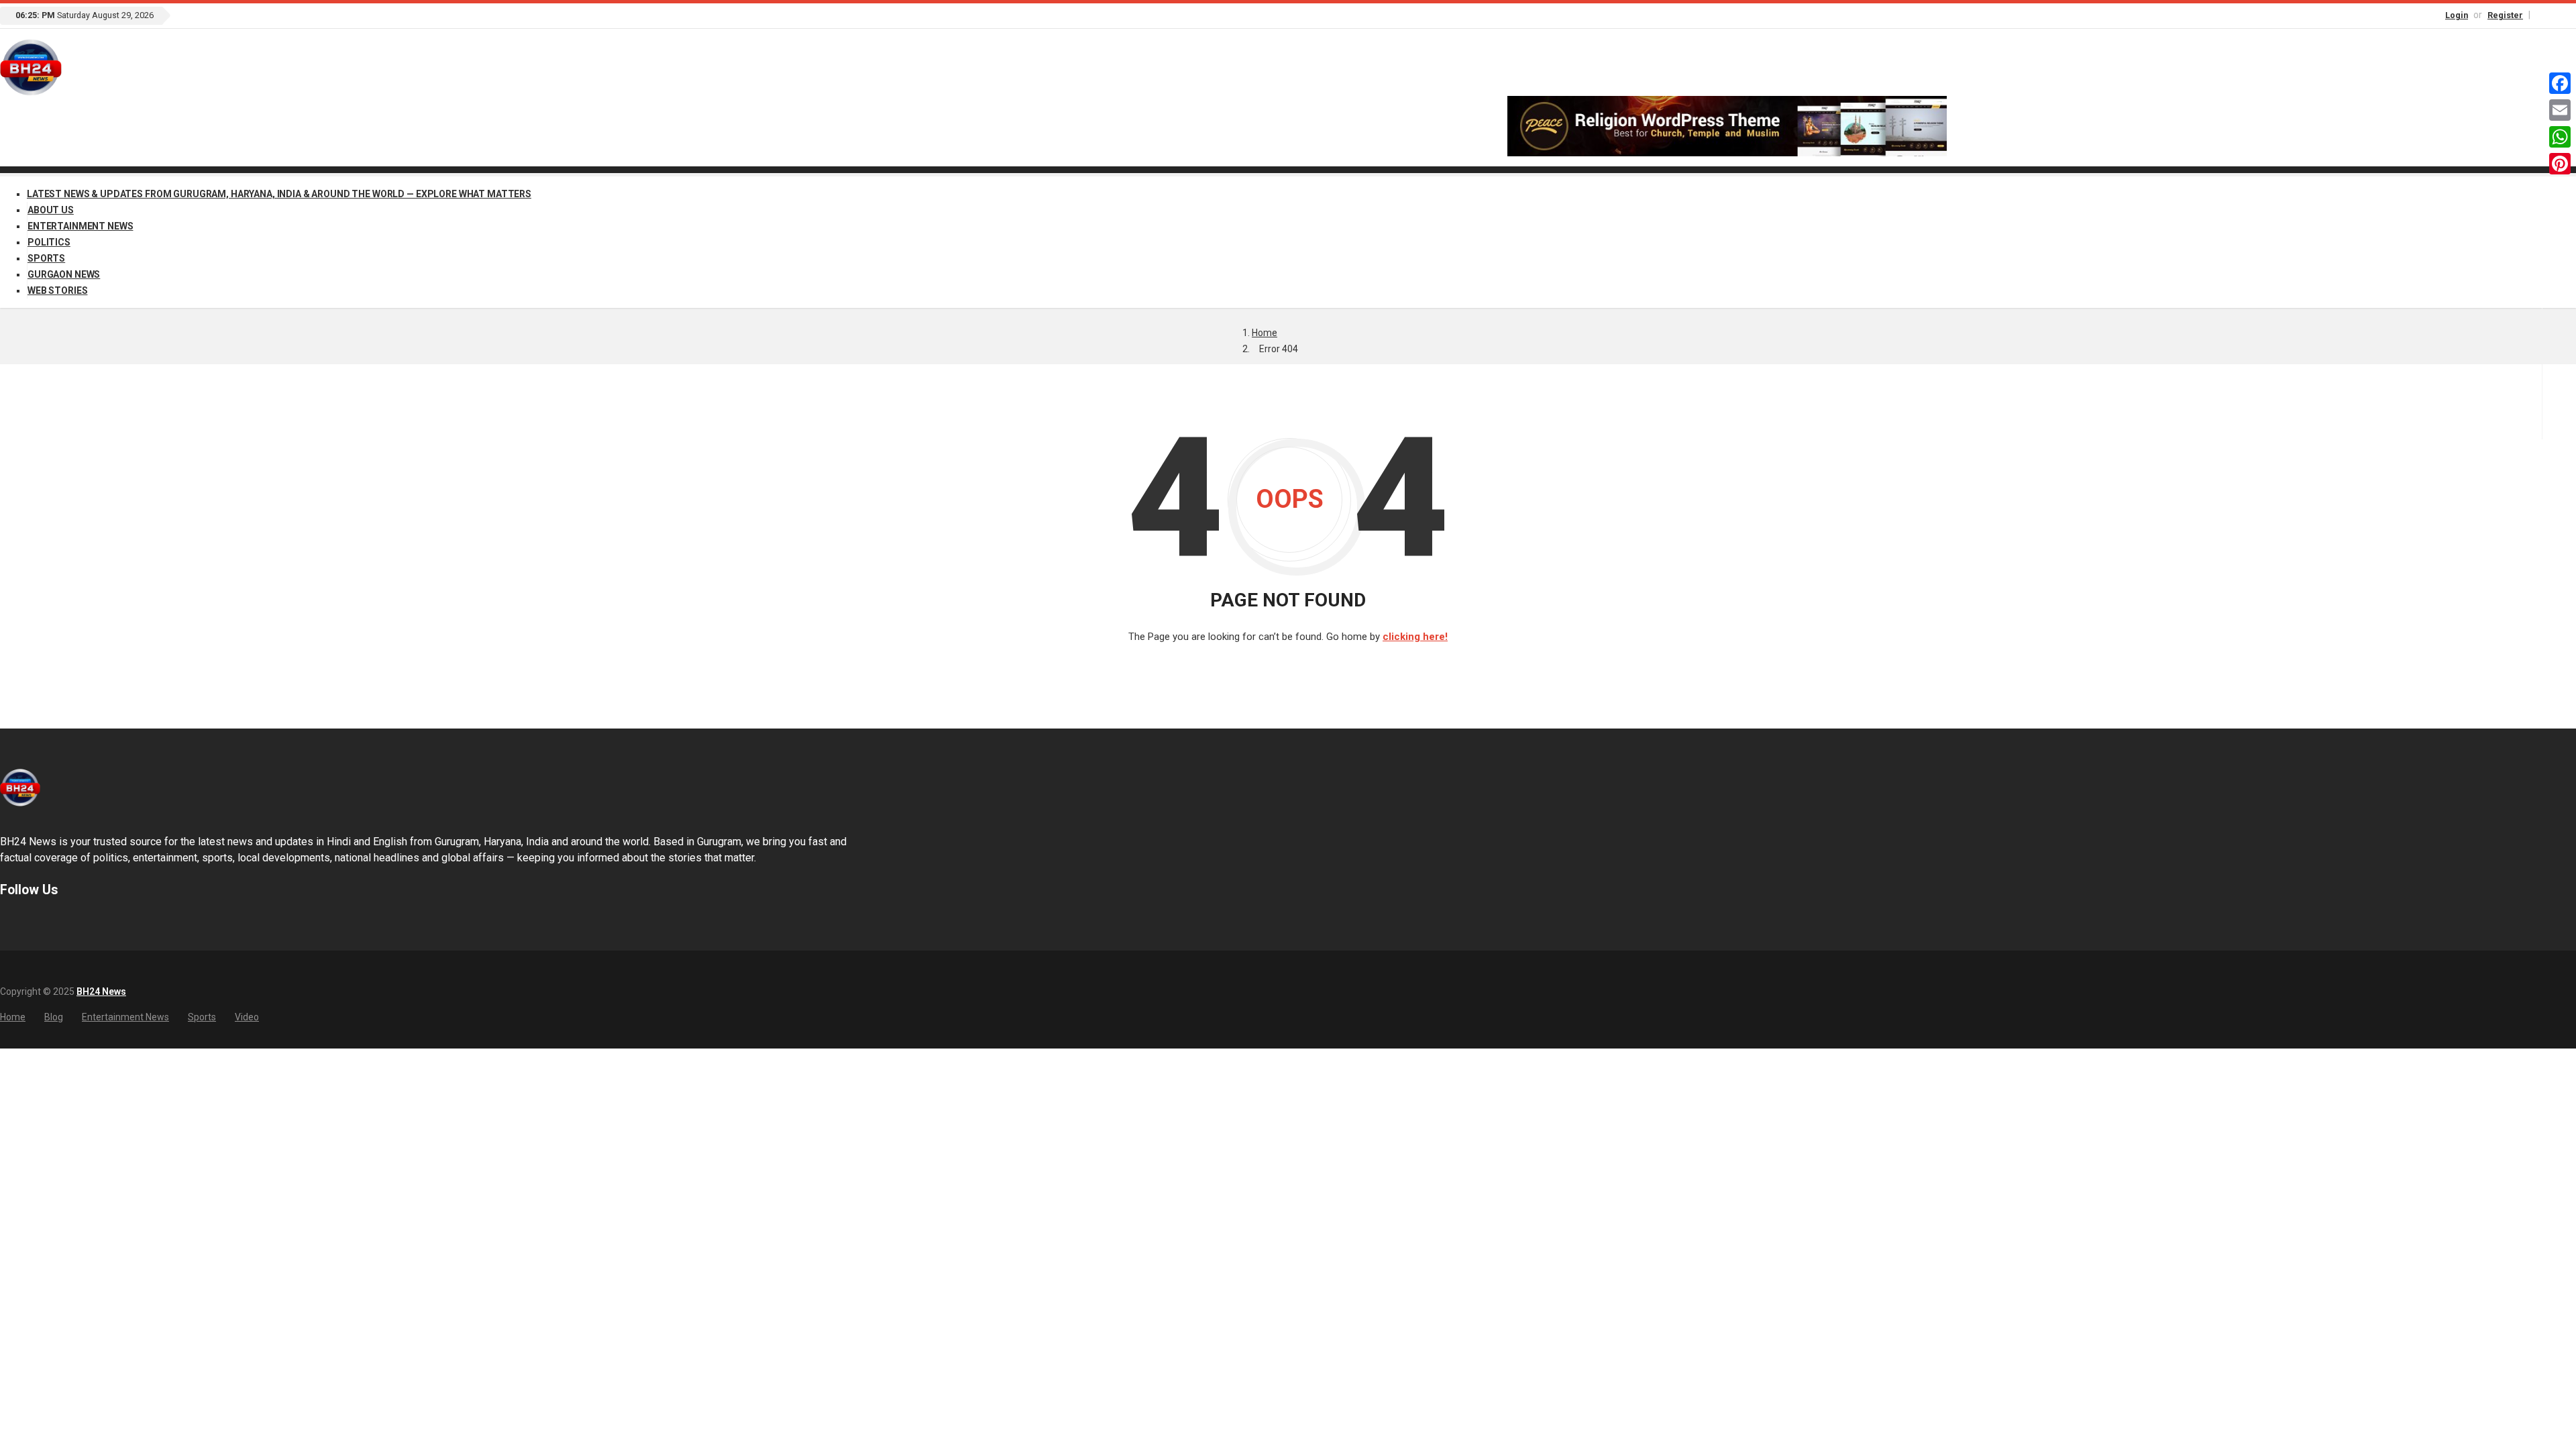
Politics (49, 242)
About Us (51, 210)
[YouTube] (2570, 14)
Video (247, 1017)
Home (1265, 333)
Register (2505, 15)
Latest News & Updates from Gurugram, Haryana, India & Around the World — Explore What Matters (279, 194)
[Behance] (23, 922)
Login (2457, 15)
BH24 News (101, 991)
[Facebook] (2542, 14)
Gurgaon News (64, 274)
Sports (46, 258)
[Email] (2560, 110)
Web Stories (57, 290)
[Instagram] (2556, 14)
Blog (54, 1017)
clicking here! (1415, 637)
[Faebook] (6, 922)
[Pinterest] (2560, 164)
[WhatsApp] (2560, 137)
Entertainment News (80, 226)
